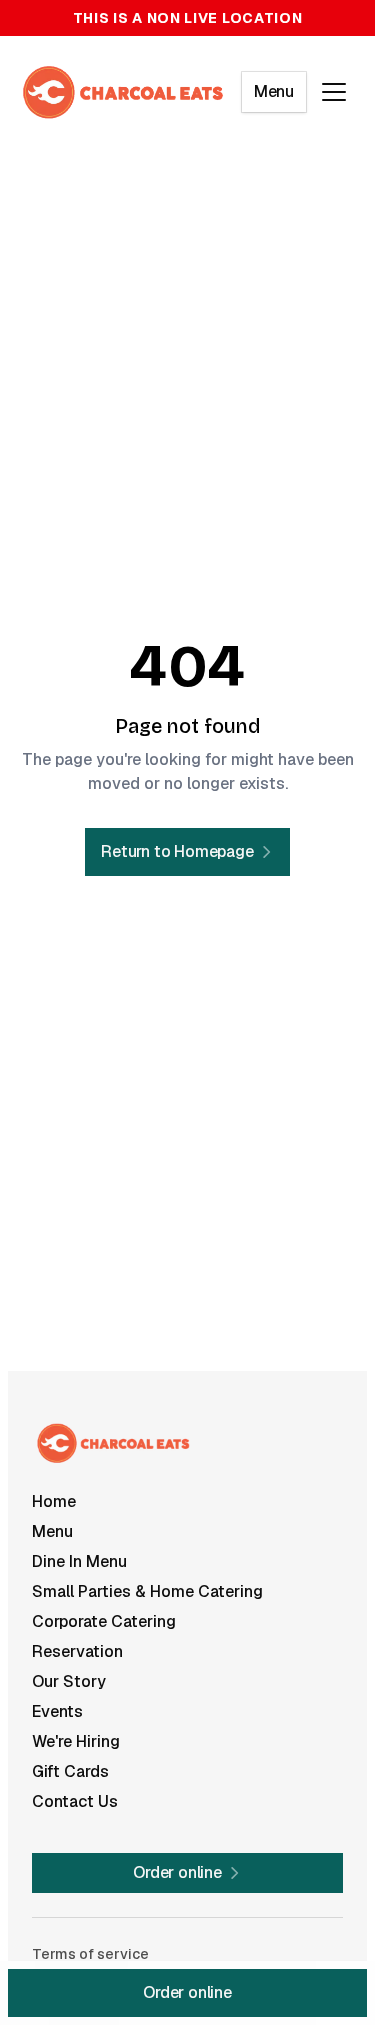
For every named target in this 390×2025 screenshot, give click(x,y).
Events (57, 1711)
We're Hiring (76, 1741)
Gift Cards (70, 1771)
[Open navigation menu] (334, 92)
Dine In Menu (79, 1561)
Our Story (69, 1681)
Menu (274, 91)
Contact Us (75, 1801)
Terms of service (90, 1954)
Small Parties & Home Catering (147, 1591)
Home (54, 1501)
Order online (187, 1992)
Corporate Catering (104, 1621)
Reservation (77, 1651)
